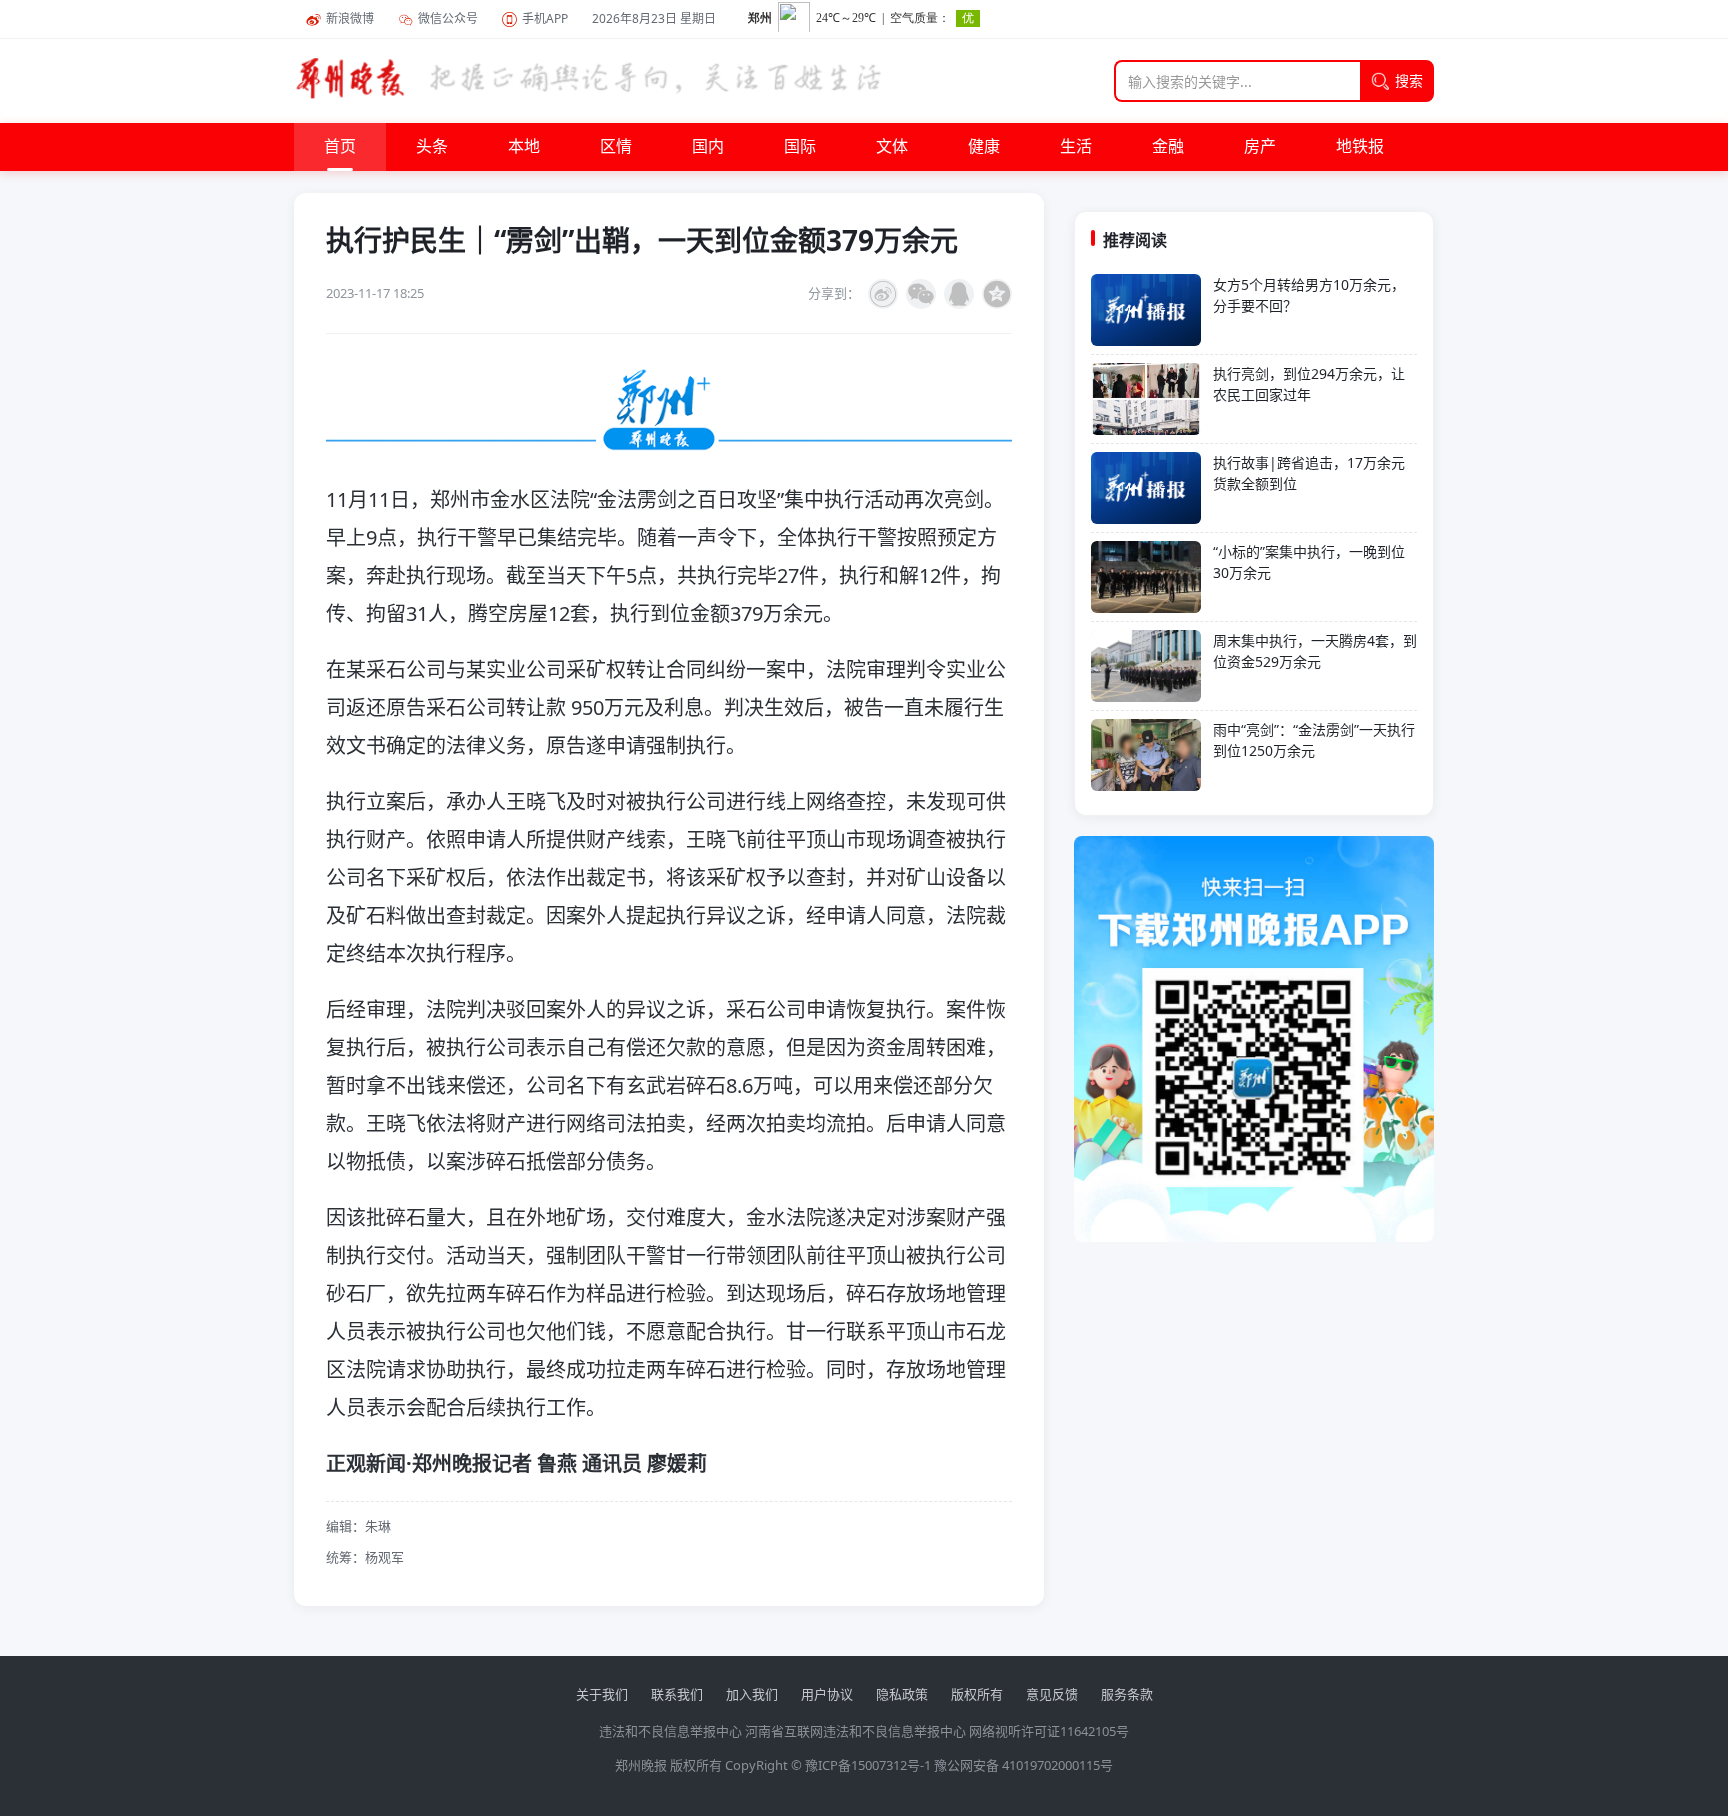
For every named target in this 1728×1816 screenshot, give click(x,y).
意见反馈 (1052, 1694)
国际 (800, 147)
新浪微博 (350, 18)
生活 (1076, 147)
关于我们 (602, 1694)
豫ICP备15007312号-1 (868, 1765)
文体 (892, 147)
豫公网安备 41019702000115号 (1023, 1765)
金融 (1168, 147)
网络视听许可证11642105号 (1049, 1731)
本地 (524, 147)
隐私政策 (902, 1694)
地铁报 (1360, 147)
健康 (984, 147)
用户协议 (827, 1694)
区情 (616, 147)
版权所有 (977, 1694)
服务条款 (1127, 1694)
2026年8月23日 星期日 (654, 18)
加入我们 (752, 1694)
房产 (1260, 147)
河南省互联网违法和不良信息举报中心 (855, 1731)
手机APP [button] (545, 18)
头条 (432, 147)
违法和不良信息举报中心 (670, 1731)
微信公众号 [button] (448, 18)
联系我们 (677, 1694)
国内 (708, 147)
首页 (340, 147)
